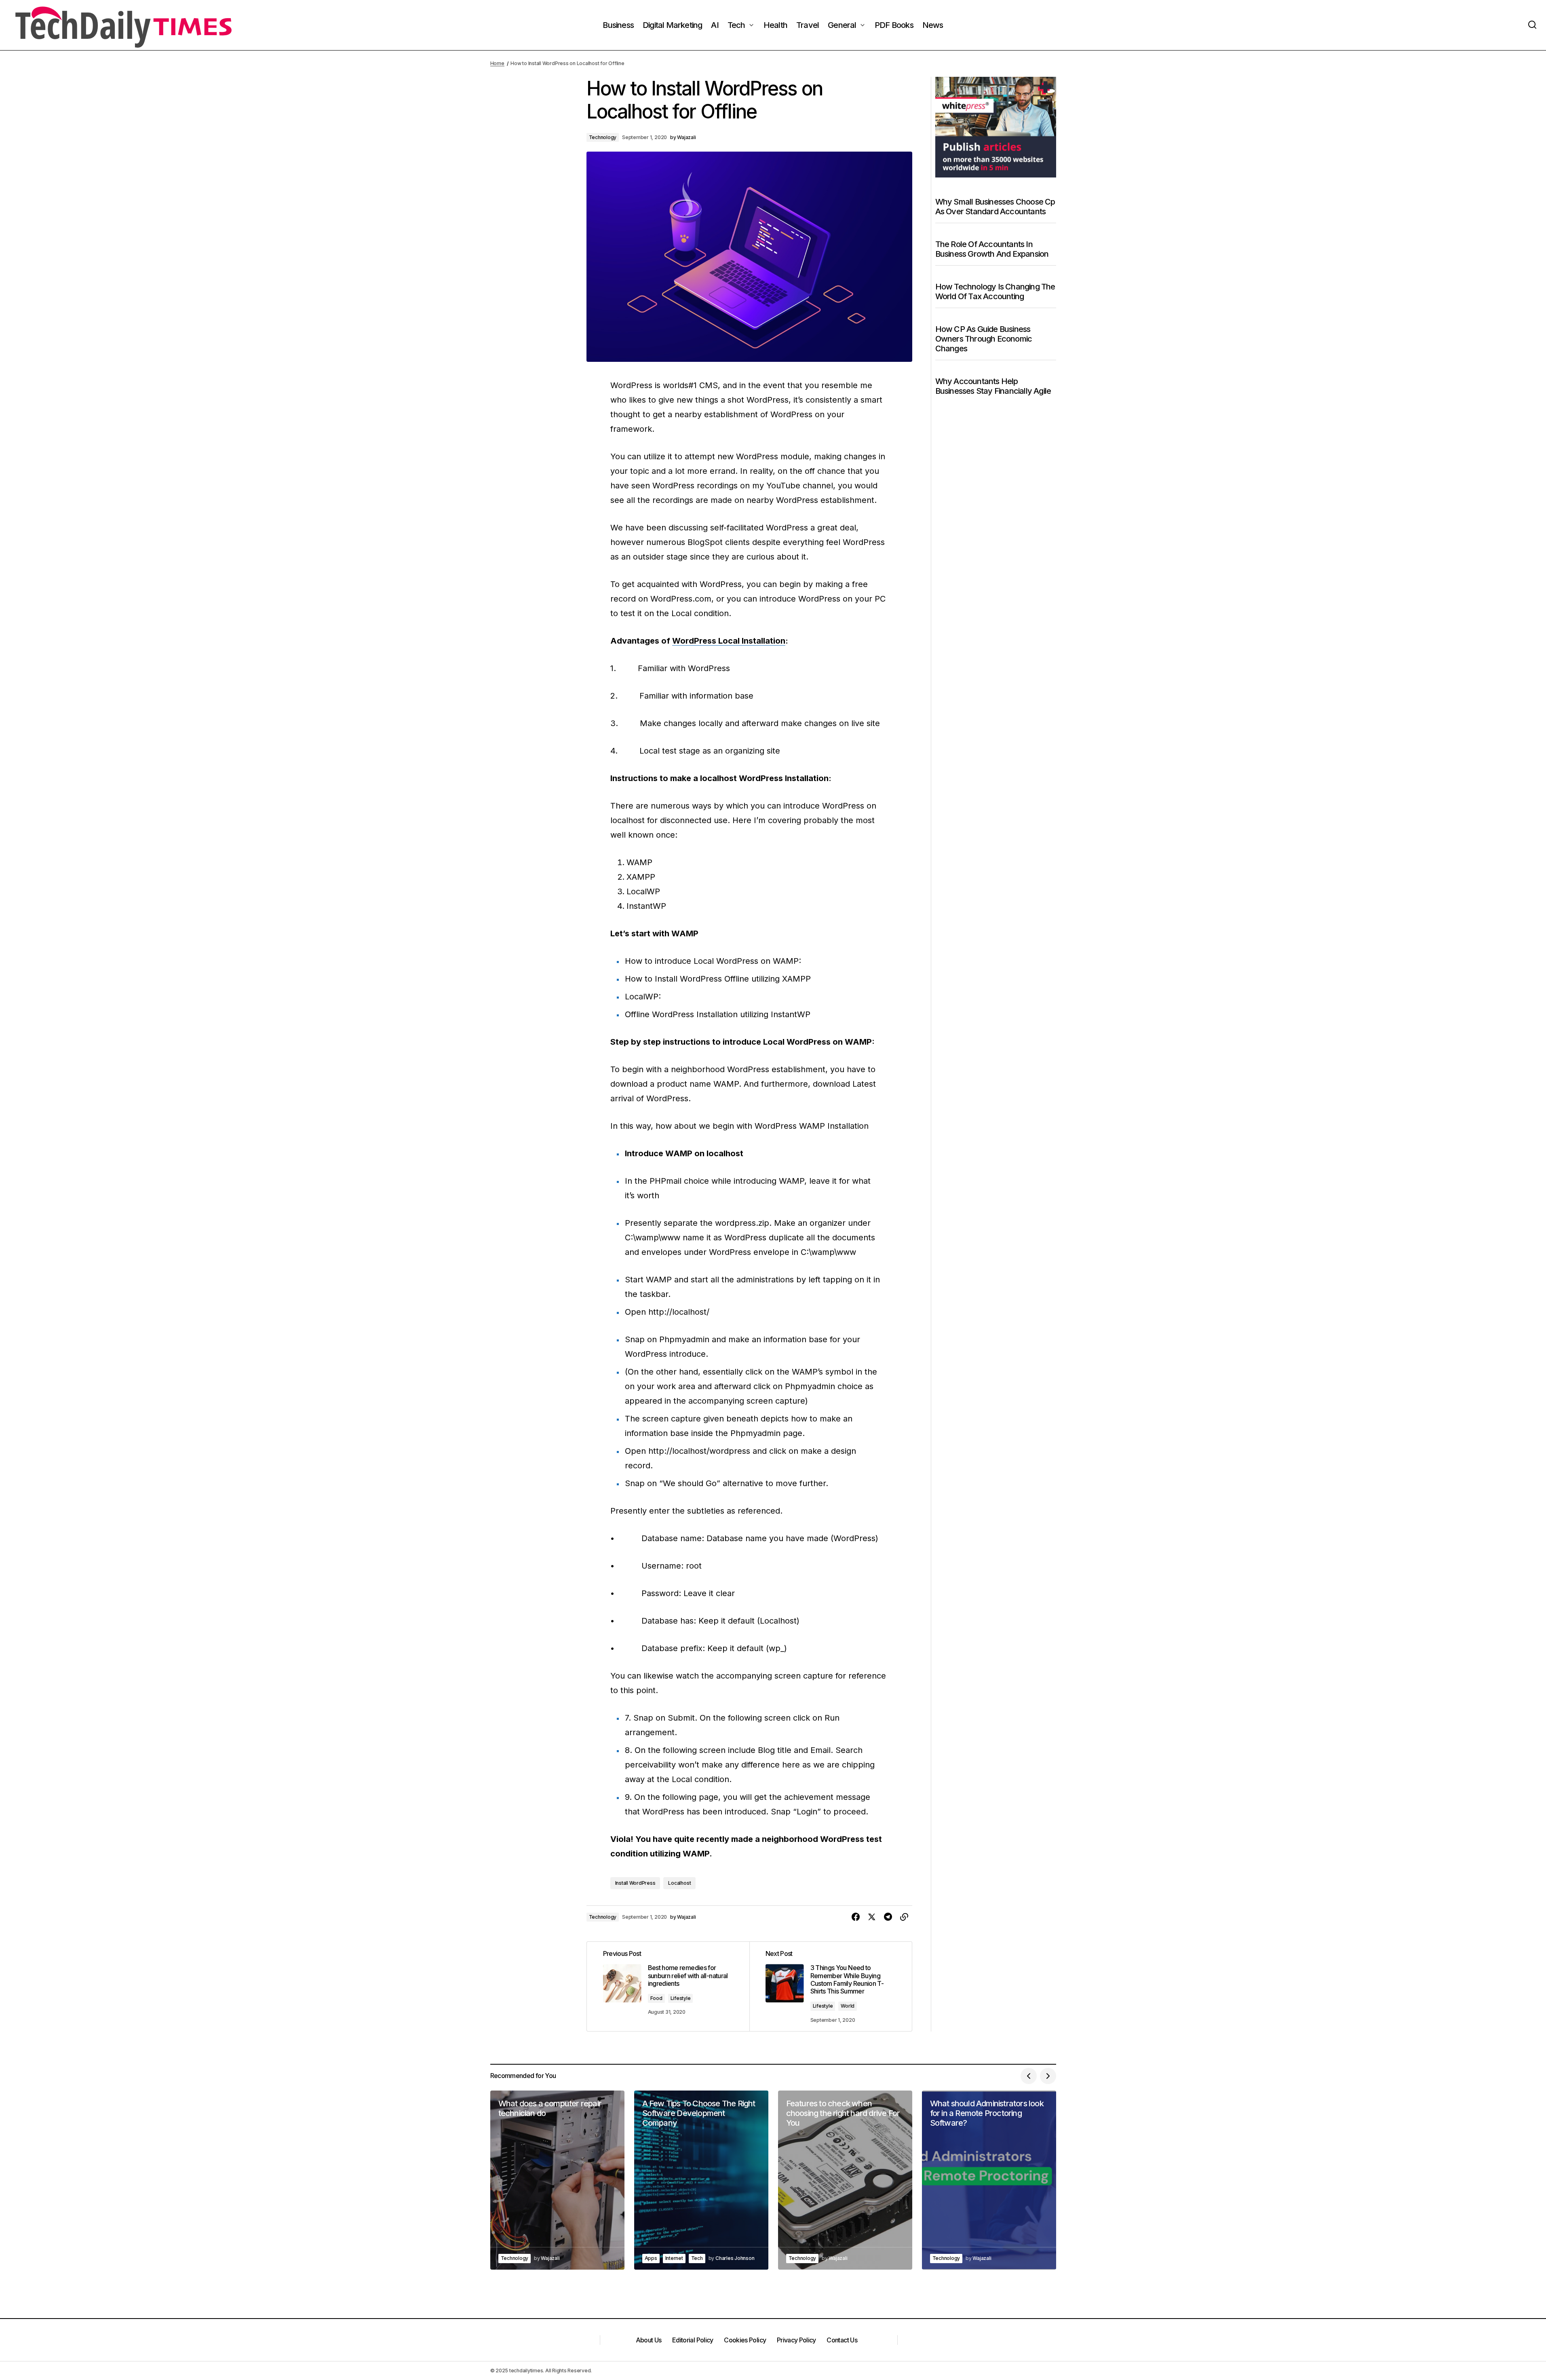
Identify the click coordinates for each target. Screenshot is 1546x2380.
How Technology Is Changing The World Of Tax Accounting (995, 291)
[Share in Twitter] (872, 1917)
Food (656, 1998)
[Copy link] (904, 1917)
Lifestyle (681, 1998)
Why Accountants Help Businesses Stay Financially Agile (993, 386)
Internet (674, 2258)
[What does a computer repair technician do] (557, 2180)
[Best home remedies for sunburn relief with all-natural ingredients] (668, 1986)
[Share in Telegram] (888, 1917)
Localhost (679, 1883)
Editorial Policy (693, 2340)
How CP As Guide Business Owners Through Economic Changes (984, 339)
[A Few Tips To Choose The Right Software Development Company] (701, 2180)
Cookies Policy (745, 2340)
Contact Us (842, 2340)
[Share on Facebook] (856, 1917)
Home (497, 63)
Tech (697, 2258)
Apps (651, 2258)
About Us (649, 2340)
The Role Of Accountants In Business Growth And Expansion (992, 249)
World (848, 2006)
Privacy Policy (796, 2340)
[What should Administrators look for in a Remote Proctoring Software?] (989, 2180)
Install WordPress (635, 1883)
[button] (1532, 25)
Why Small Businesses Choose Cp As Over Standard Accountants (995, 207)
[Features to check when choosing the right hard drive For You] (845, 2180)
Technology (603, 137)
